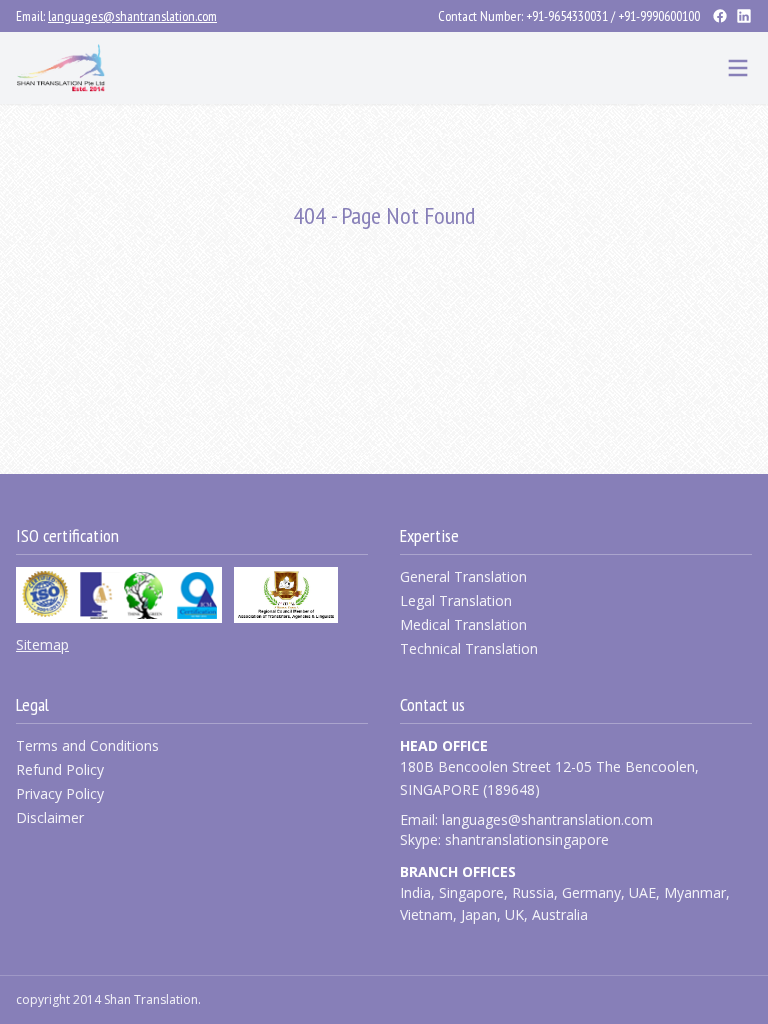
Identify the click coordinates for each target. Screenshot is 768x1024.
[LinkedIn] (744, 16)
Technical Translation (469, 648)
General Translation (463, 576)
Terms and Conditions (87, 745)
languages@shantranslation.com (132, 16)
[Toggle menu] (738, 68)
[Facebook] (720, 16)
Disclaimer (50, 817)
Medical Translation (463, 624)
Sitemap (42, 644)
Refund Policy (60, 769)
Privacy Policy (60, 793)
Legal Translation (456, 600)
